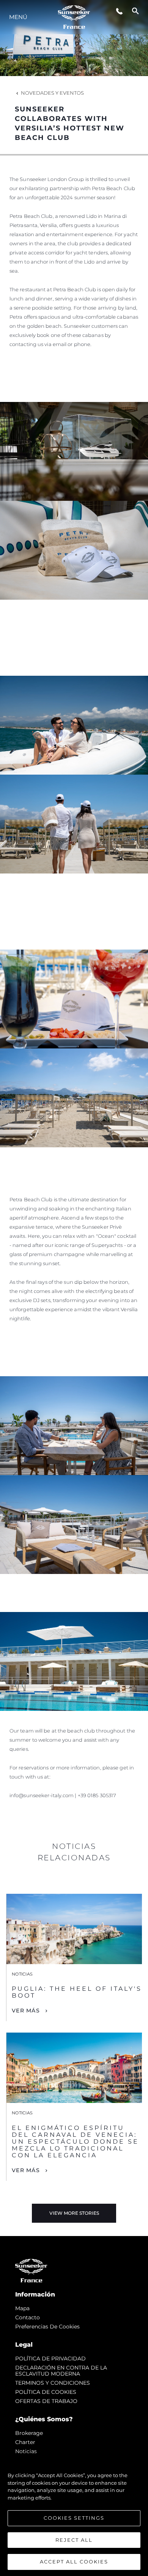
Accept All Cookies (74, 2562)
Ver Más (26, 2011)
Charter (25, 2442)
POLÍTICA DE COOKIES (46, 2392)
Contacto (28, 2317)
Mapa (22, 2308)
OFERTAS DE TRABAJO (46, 2401)
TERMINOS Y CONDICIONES (53, 2383)
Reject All (74, 2540)
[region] (74, 2515)
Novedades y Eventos (52, 93)
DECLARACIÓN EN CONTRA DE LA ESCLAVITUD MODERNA (61, 2371)
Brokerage (29, 2433)
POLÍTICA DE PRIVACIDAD (50, 2358)
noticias (26, 2451)
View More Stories (74, 2213)
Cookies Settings (74, 2518)
